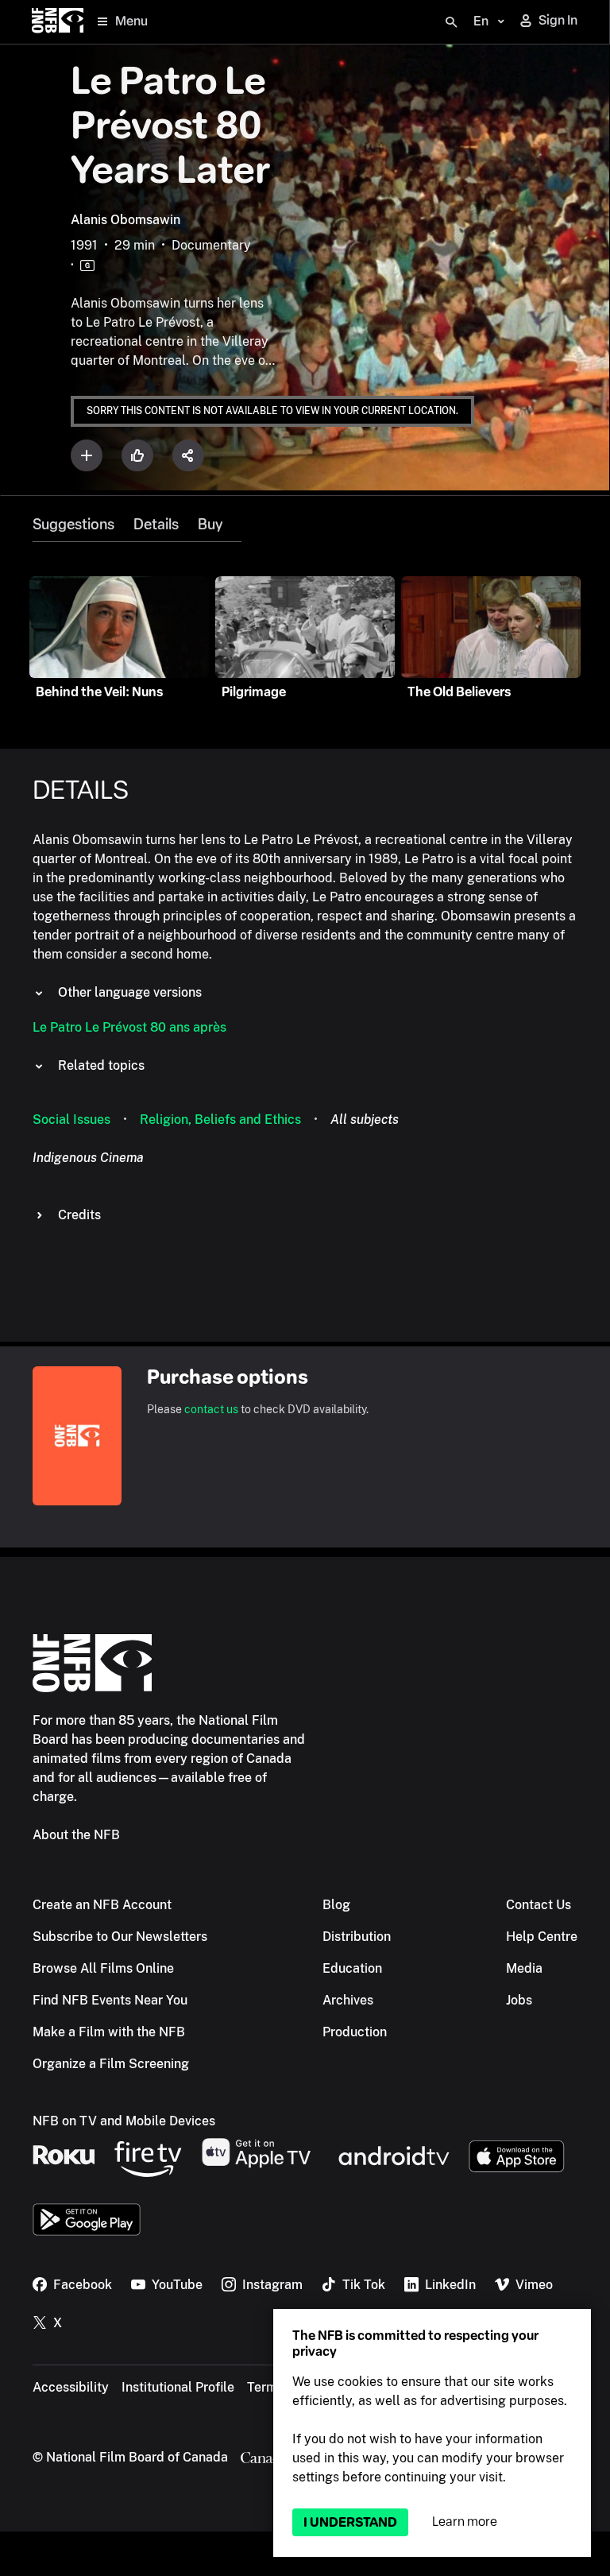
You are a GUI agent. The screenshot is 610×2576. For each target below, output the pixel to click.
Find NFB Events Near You (110, 2000)
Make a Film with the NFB (109, 2032)
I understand (350, 2522)
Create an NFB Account (102, 1905)
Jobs (519, 2000)
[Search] (451, 22)
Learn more (465, 2522)
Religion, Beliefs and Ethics (220, 1119)
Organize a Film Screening (111, 2064)
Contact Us (539, 1905)
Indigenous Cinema (88, 1158)
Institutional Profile (178, 2387)
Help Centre (542, 1937)
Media (524, 1968)
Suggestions (73, 525)
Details (156, 525)
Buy (210, 525)
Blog (336, 1905)
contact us (211, 1409)
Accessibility (71, 2387)
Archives (348, 2000)
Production (355, 2032)
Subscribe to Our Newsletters (120, 1937)
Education (352, 1968)
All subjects (365, 1119)
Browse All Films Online (103, 1968)
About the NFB (76, 1835)
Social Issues (71, 1119)
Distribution (357, 1937)
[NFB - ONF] (58, 22)
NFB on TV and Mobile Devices (124, 2121)
